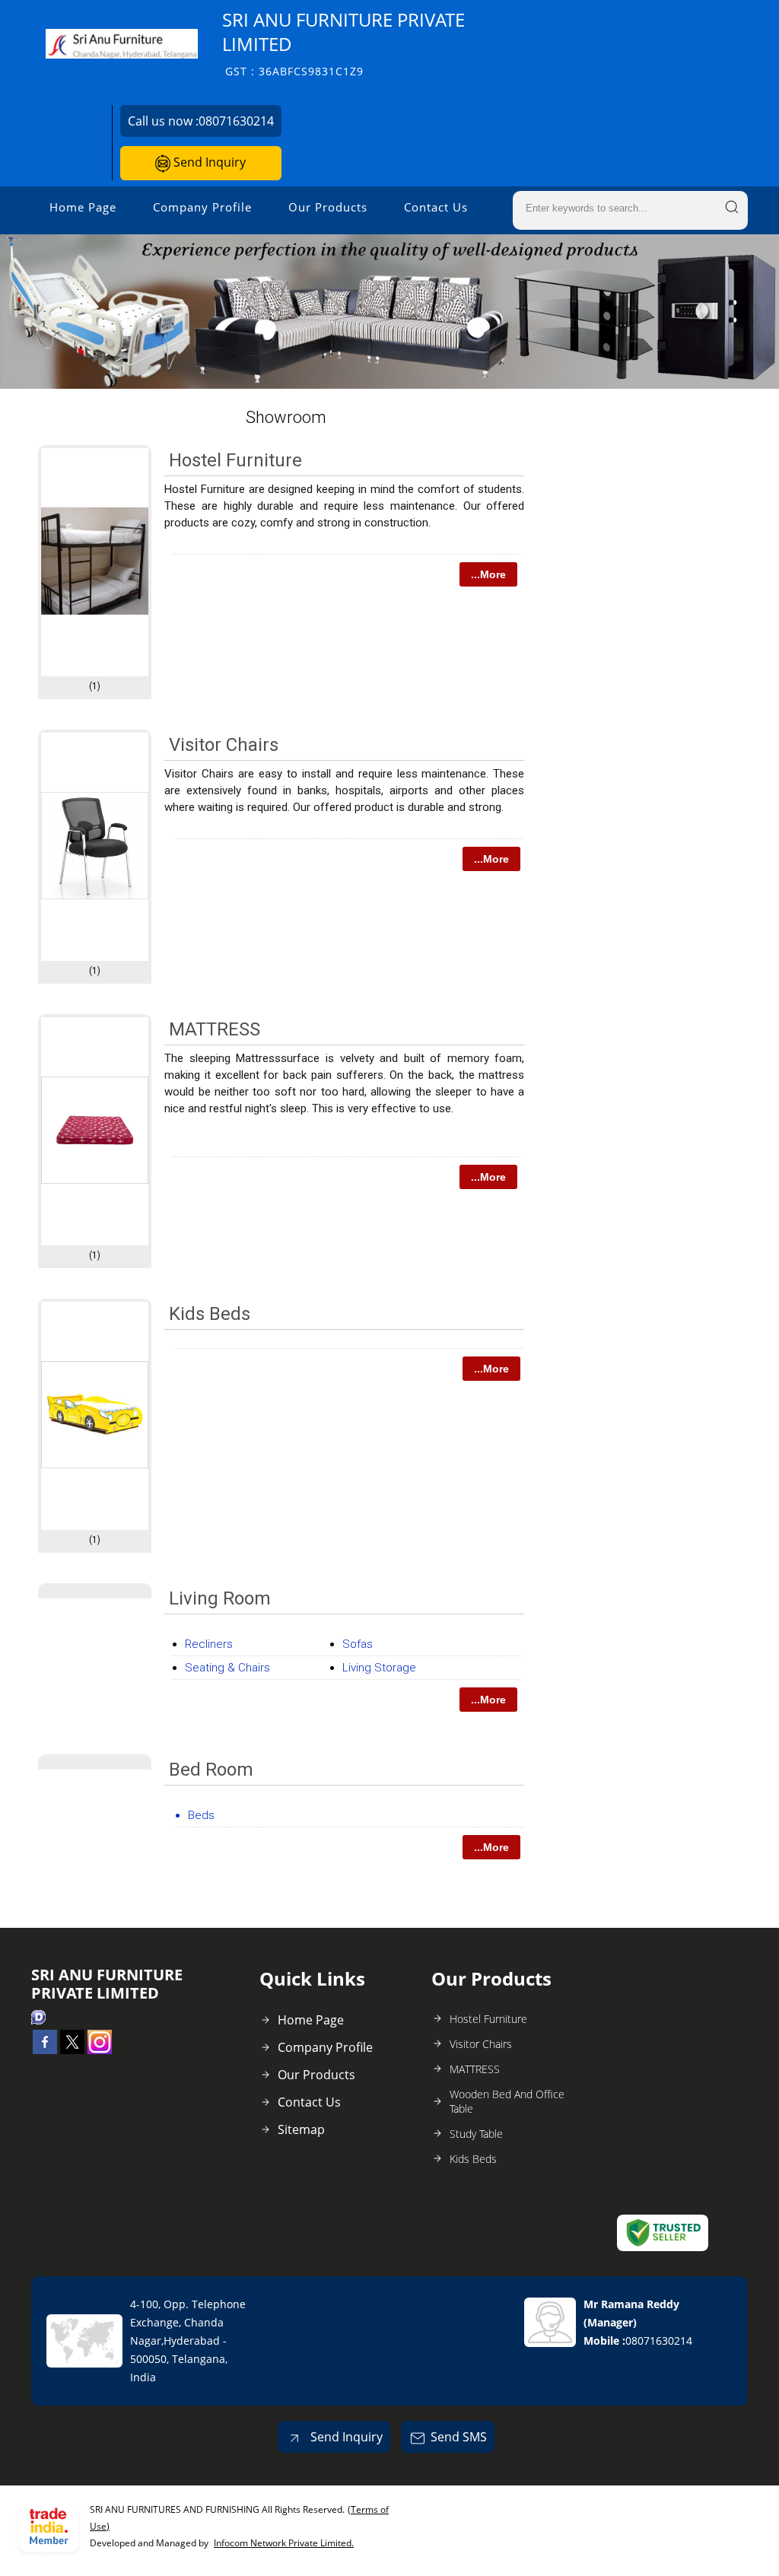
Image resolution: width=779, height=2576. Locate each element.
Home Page (83, 207)
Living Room (220, 1598)
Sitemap (301, 2129)
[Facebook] (45, 2050)
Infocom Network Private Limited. (284, 2543)
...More (488, 574)
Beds (201, 1815)
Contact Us (436, 207)
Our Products (328, 207)
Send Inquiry (208, 162)
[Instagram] (100, 2050)
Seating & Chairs (227, 1668)
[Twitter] (72, 2050)
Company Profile (202, 207)
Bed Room (211, 1770)
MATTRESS (215, 1029)
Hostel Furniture (235, 460)
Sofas (358, 1644)
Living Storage (379, 1668)
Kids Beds (210, 1314)
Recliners (209, 1644)
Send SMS (459, 2437)
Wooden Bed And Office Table (507, 2101)
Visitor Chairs (224, 745)
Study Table (476, 2134)
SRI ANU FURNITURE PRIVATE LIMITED (343, 43)
